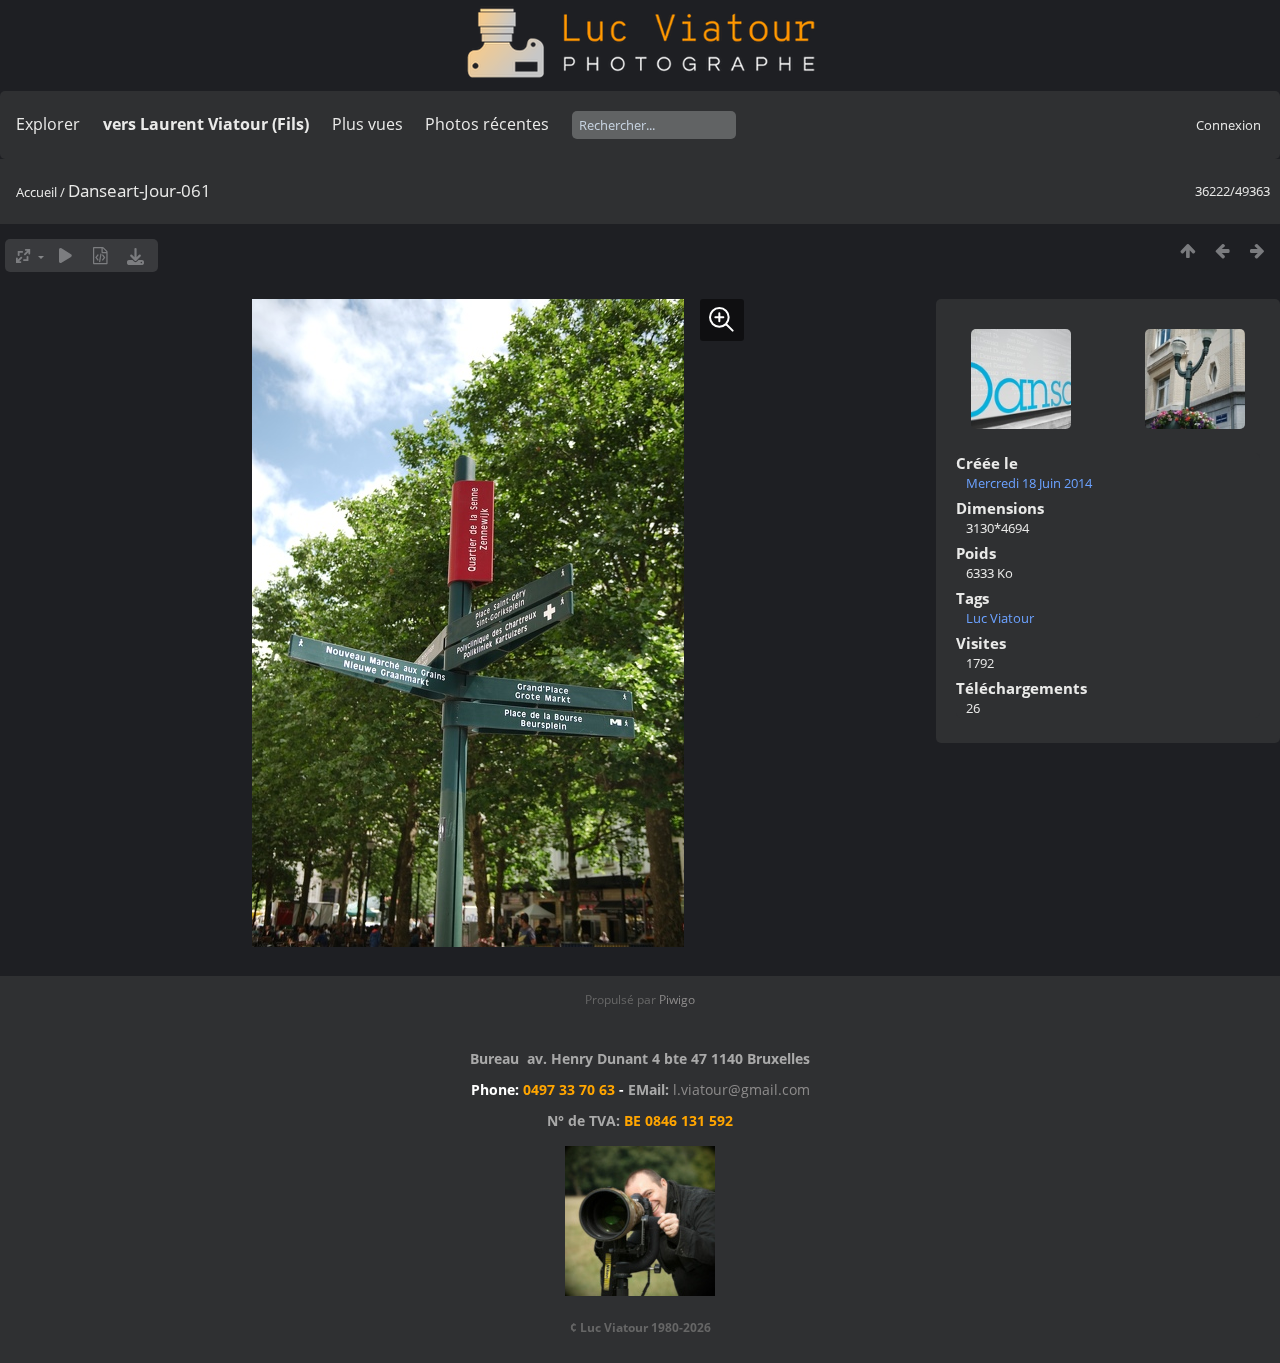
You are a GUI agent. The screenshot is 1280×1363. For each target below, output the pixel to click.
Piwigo (677, 999)
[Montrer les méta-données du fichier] (100, 255)
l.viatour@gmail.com (741, 1089)
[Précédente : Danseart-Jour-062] (1222, 250)
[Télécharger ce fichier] (135, 255)
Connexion (1228, 125)
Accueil (36, 192)
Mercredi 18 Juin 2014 (1029, 483)
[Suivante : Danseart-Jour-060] (1257, 250)
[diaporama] (65, 255)
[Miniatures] (1187, 250)
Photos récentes (487, 124)
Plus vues (367, 124)
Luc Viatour (1000, 618)
